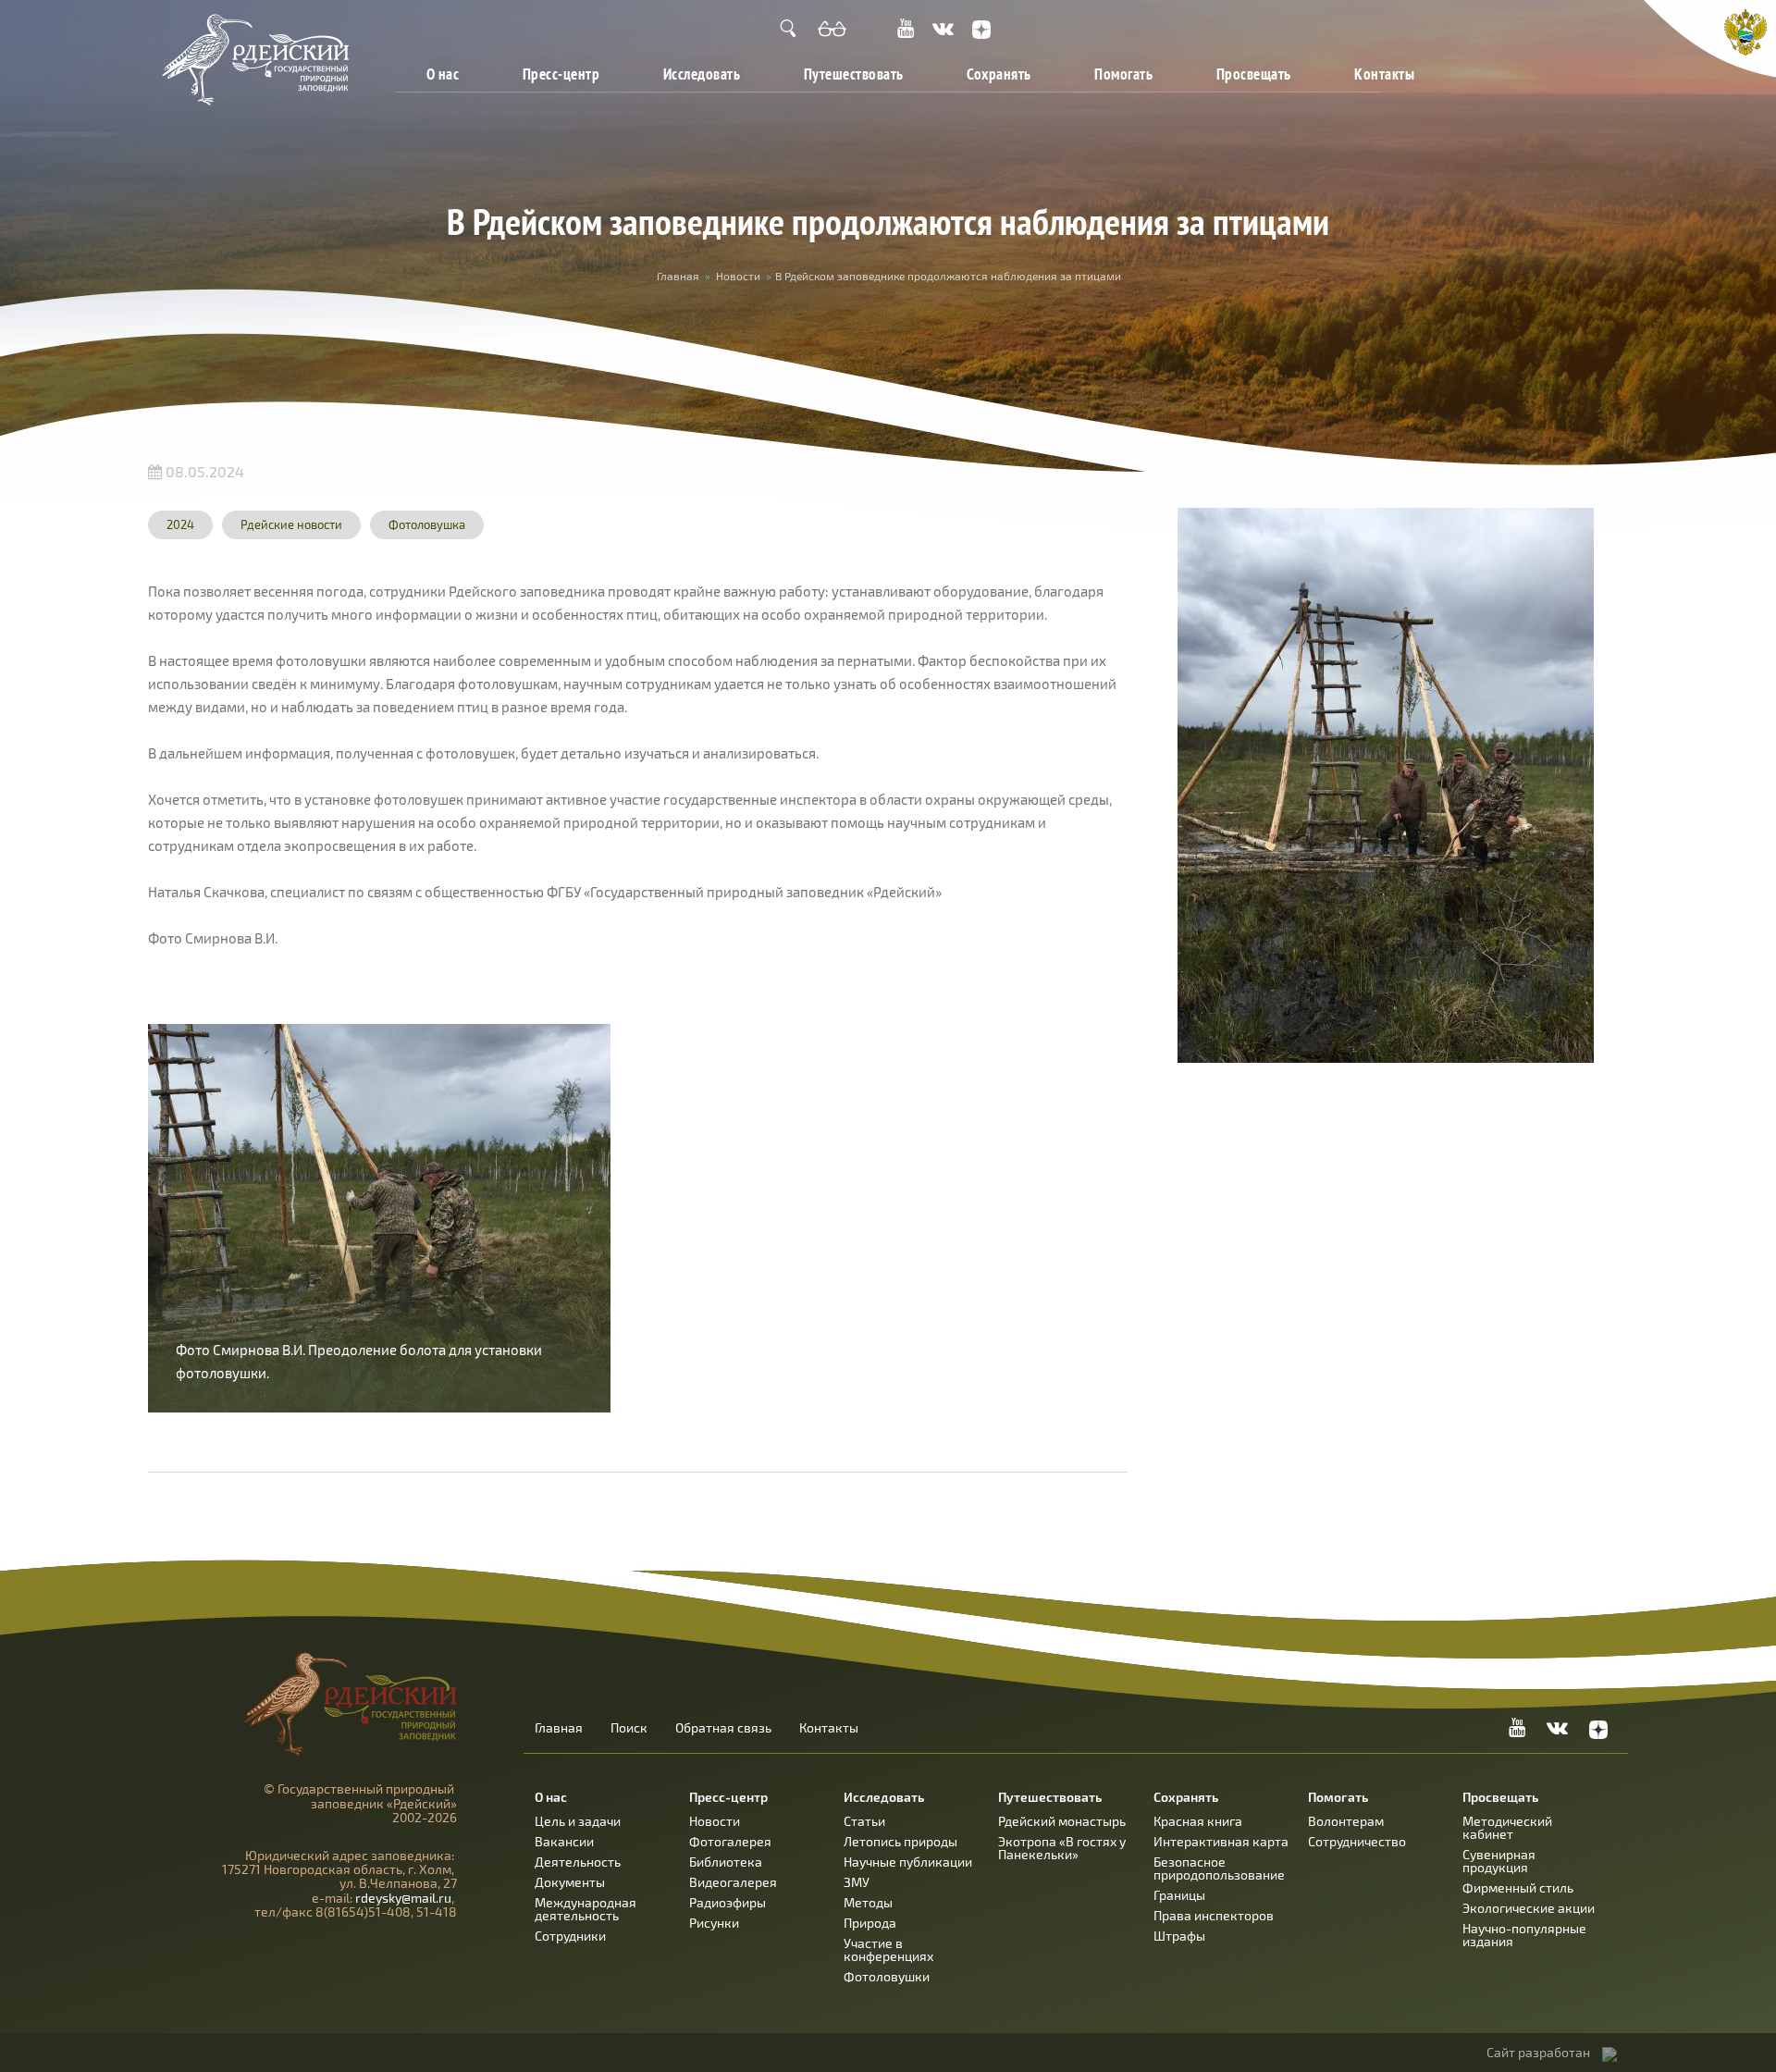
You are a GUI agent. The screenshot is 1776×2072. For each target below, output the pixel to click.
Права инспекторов (1214, 1915)
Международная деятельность (586, 1909)
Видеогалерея (733, 1882)
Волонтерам (1346, 1821)
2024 (180, 524)
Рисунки (714, 1923)
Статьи (864, 1821)
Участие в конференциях (888, 1949)
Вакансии (564, 1841)
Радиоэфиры (728, 1902)
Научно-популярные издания (1524, 1935)
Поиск (629, 1728)
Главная (678, 276)
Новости (738, 276)
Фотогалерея (730, 1841)
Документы (570, 1882)
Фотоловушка (427, 524)
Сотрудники (570, 1936)
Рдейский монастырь (1062, 1821)
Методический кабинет (1507, 1827)
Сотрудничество (1357, 1841)
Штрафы (1179, 1936)
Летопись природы (900, 1841)
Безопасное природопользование (1219, 1868)
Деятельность (578, 1862)
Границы (1179, 1895)
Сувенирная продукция (1499, 1861)
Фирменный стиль (1518, 1887)
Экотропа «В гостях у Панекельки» (1062, 1848)
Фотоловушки (887, 1976)
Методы (868, 1902)
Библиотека (726, 1862)
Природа (870, 1923)
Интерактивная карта (1221, 1841)
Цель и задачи (578, 1821)
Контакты (1384, 74)
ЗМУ (857, 1882)
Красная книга (1198, 1821)
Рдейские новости (291, 524)
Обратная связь (723, 1728)
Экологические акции (1529, 1908)
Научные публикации (908, 1862)
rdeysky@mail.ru (403, 1898)
